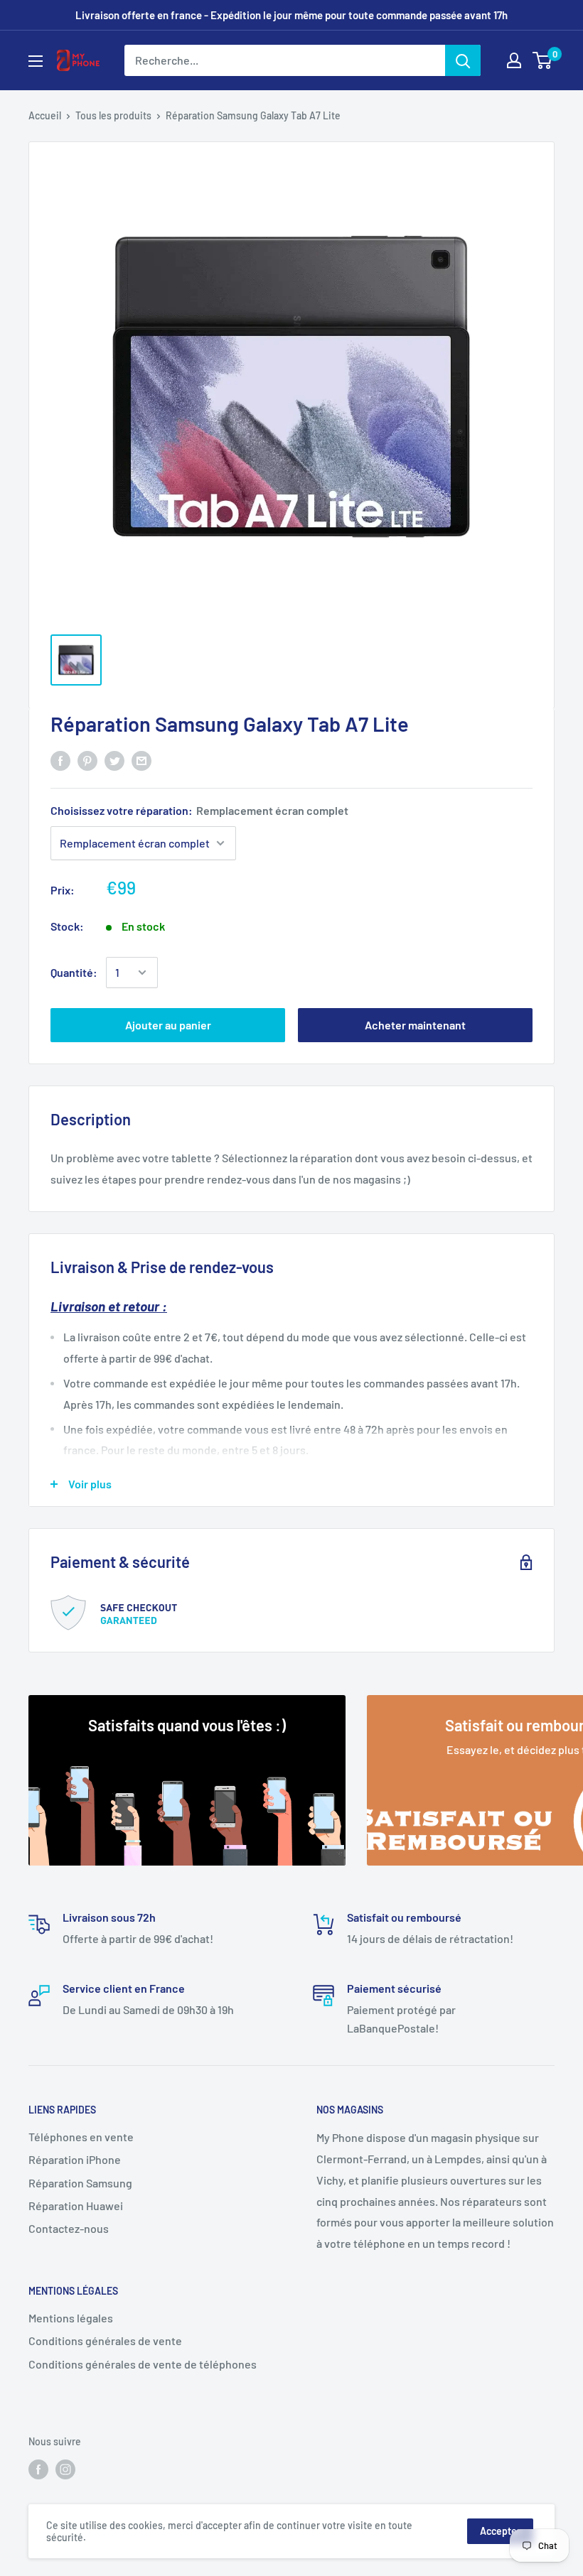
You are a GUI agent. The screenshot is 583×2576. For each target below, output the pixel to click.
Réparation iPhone (75, 2159)
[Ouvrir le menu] (36, 61)
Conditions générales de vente (105, 2340)
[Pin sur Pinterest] (87, 760)
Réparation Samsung (80, 2183)
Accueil (45, 115)
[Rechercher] (463, 60)
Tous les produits (113, 115)
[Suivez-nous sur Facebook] (38, 2469)
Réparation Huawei (76, 2206)
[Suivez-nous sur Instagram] (65, 2469)
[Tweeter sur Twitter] (114, 760)
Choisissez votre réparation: (199, 810)
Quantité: (74, 972)
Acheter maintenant (415, 1025)
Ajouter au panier (168, 1025)
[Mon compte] (514, 60)
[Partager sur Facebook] (60, 760)
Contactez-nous (69, 2228)
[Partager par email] (141, 760)
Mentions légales (71, 2318)
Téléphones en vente (81, 2137)
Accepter (500, 2531)
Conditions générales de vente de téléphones (143, 2364)
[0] (543, 60)
